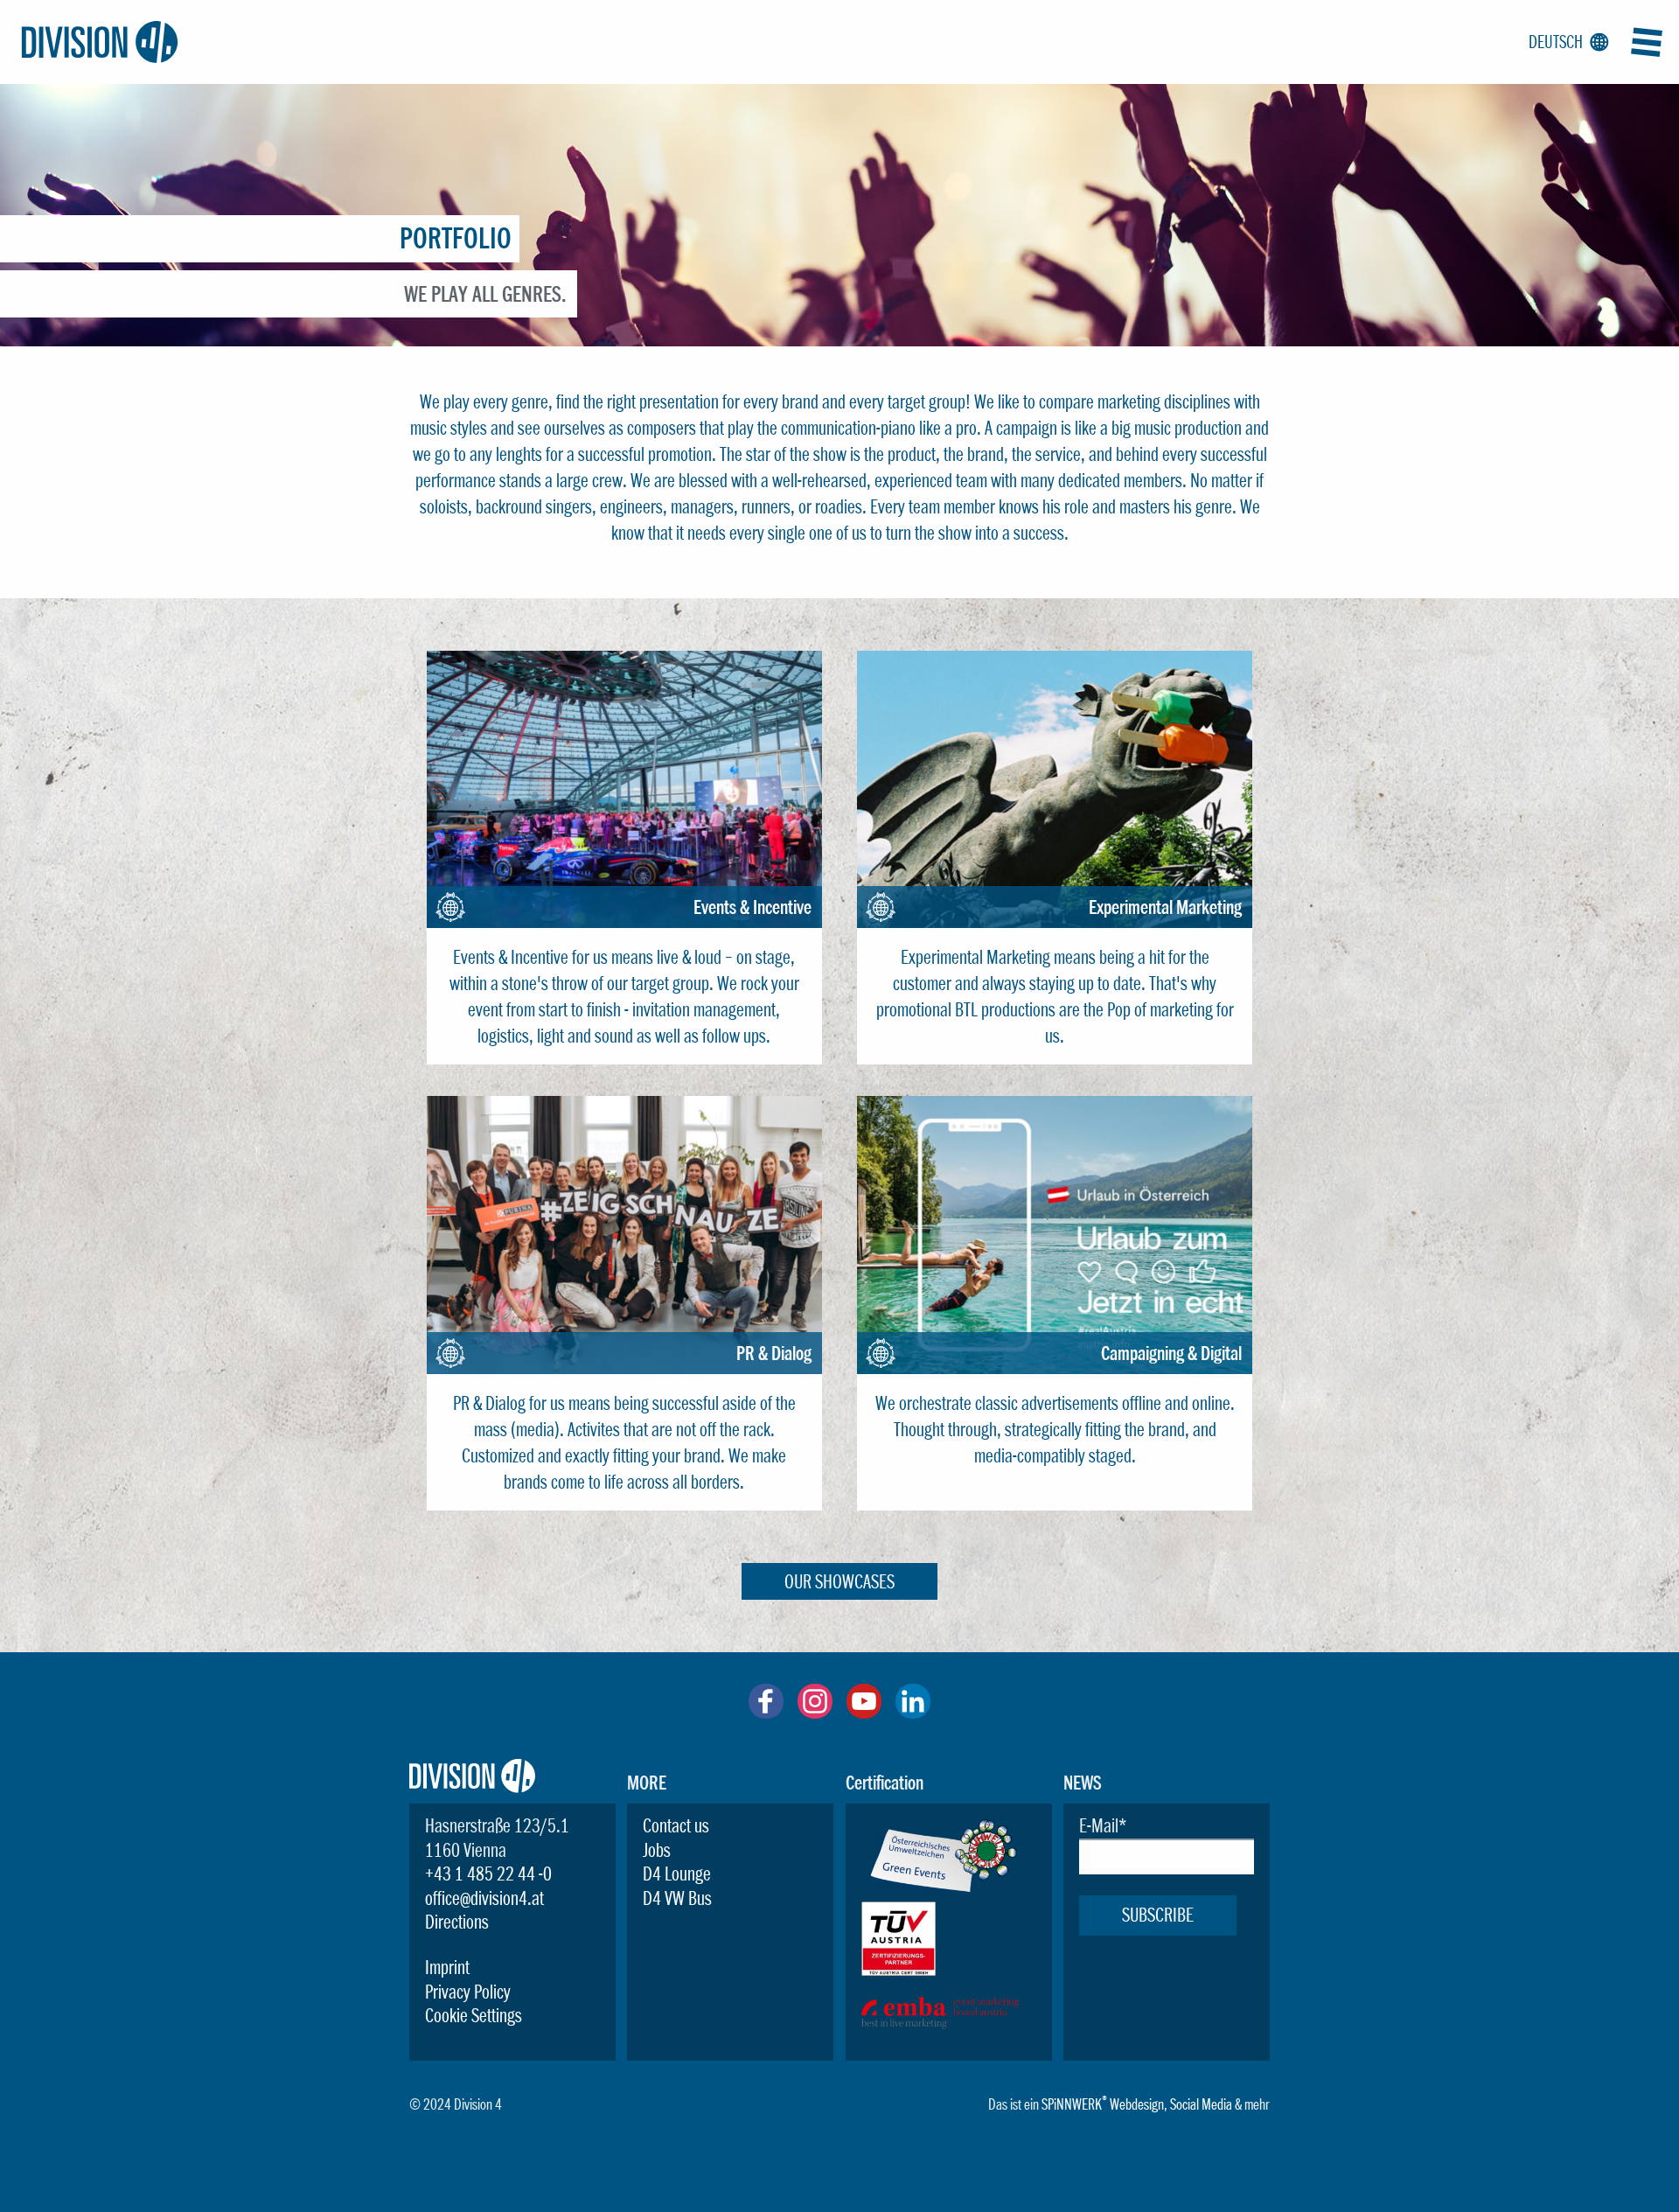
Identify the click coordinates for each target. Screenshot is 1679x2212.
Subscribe (1158, 1915)
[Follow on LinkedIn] (913, 1712)
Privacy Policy (468, 1992)
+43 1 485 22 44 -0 (488, 1874)
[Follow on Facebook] (766, 1712)
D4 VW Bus (677, 1898)
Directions (457, 1922)
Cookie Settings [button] (474, 2015)
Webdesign (1137, 2104)
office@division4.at (484, 1898)
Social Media (1201, 2104)
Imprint (447, 1967)
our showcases (839, 1581)
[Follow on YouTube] (864, 1712)
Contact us (676, 1825)
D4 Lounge (677, 1874)
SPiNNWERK (1072, 2104)
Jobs (657, 1850)
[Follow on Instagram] (815, 1712)
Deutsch (1565, 42)
